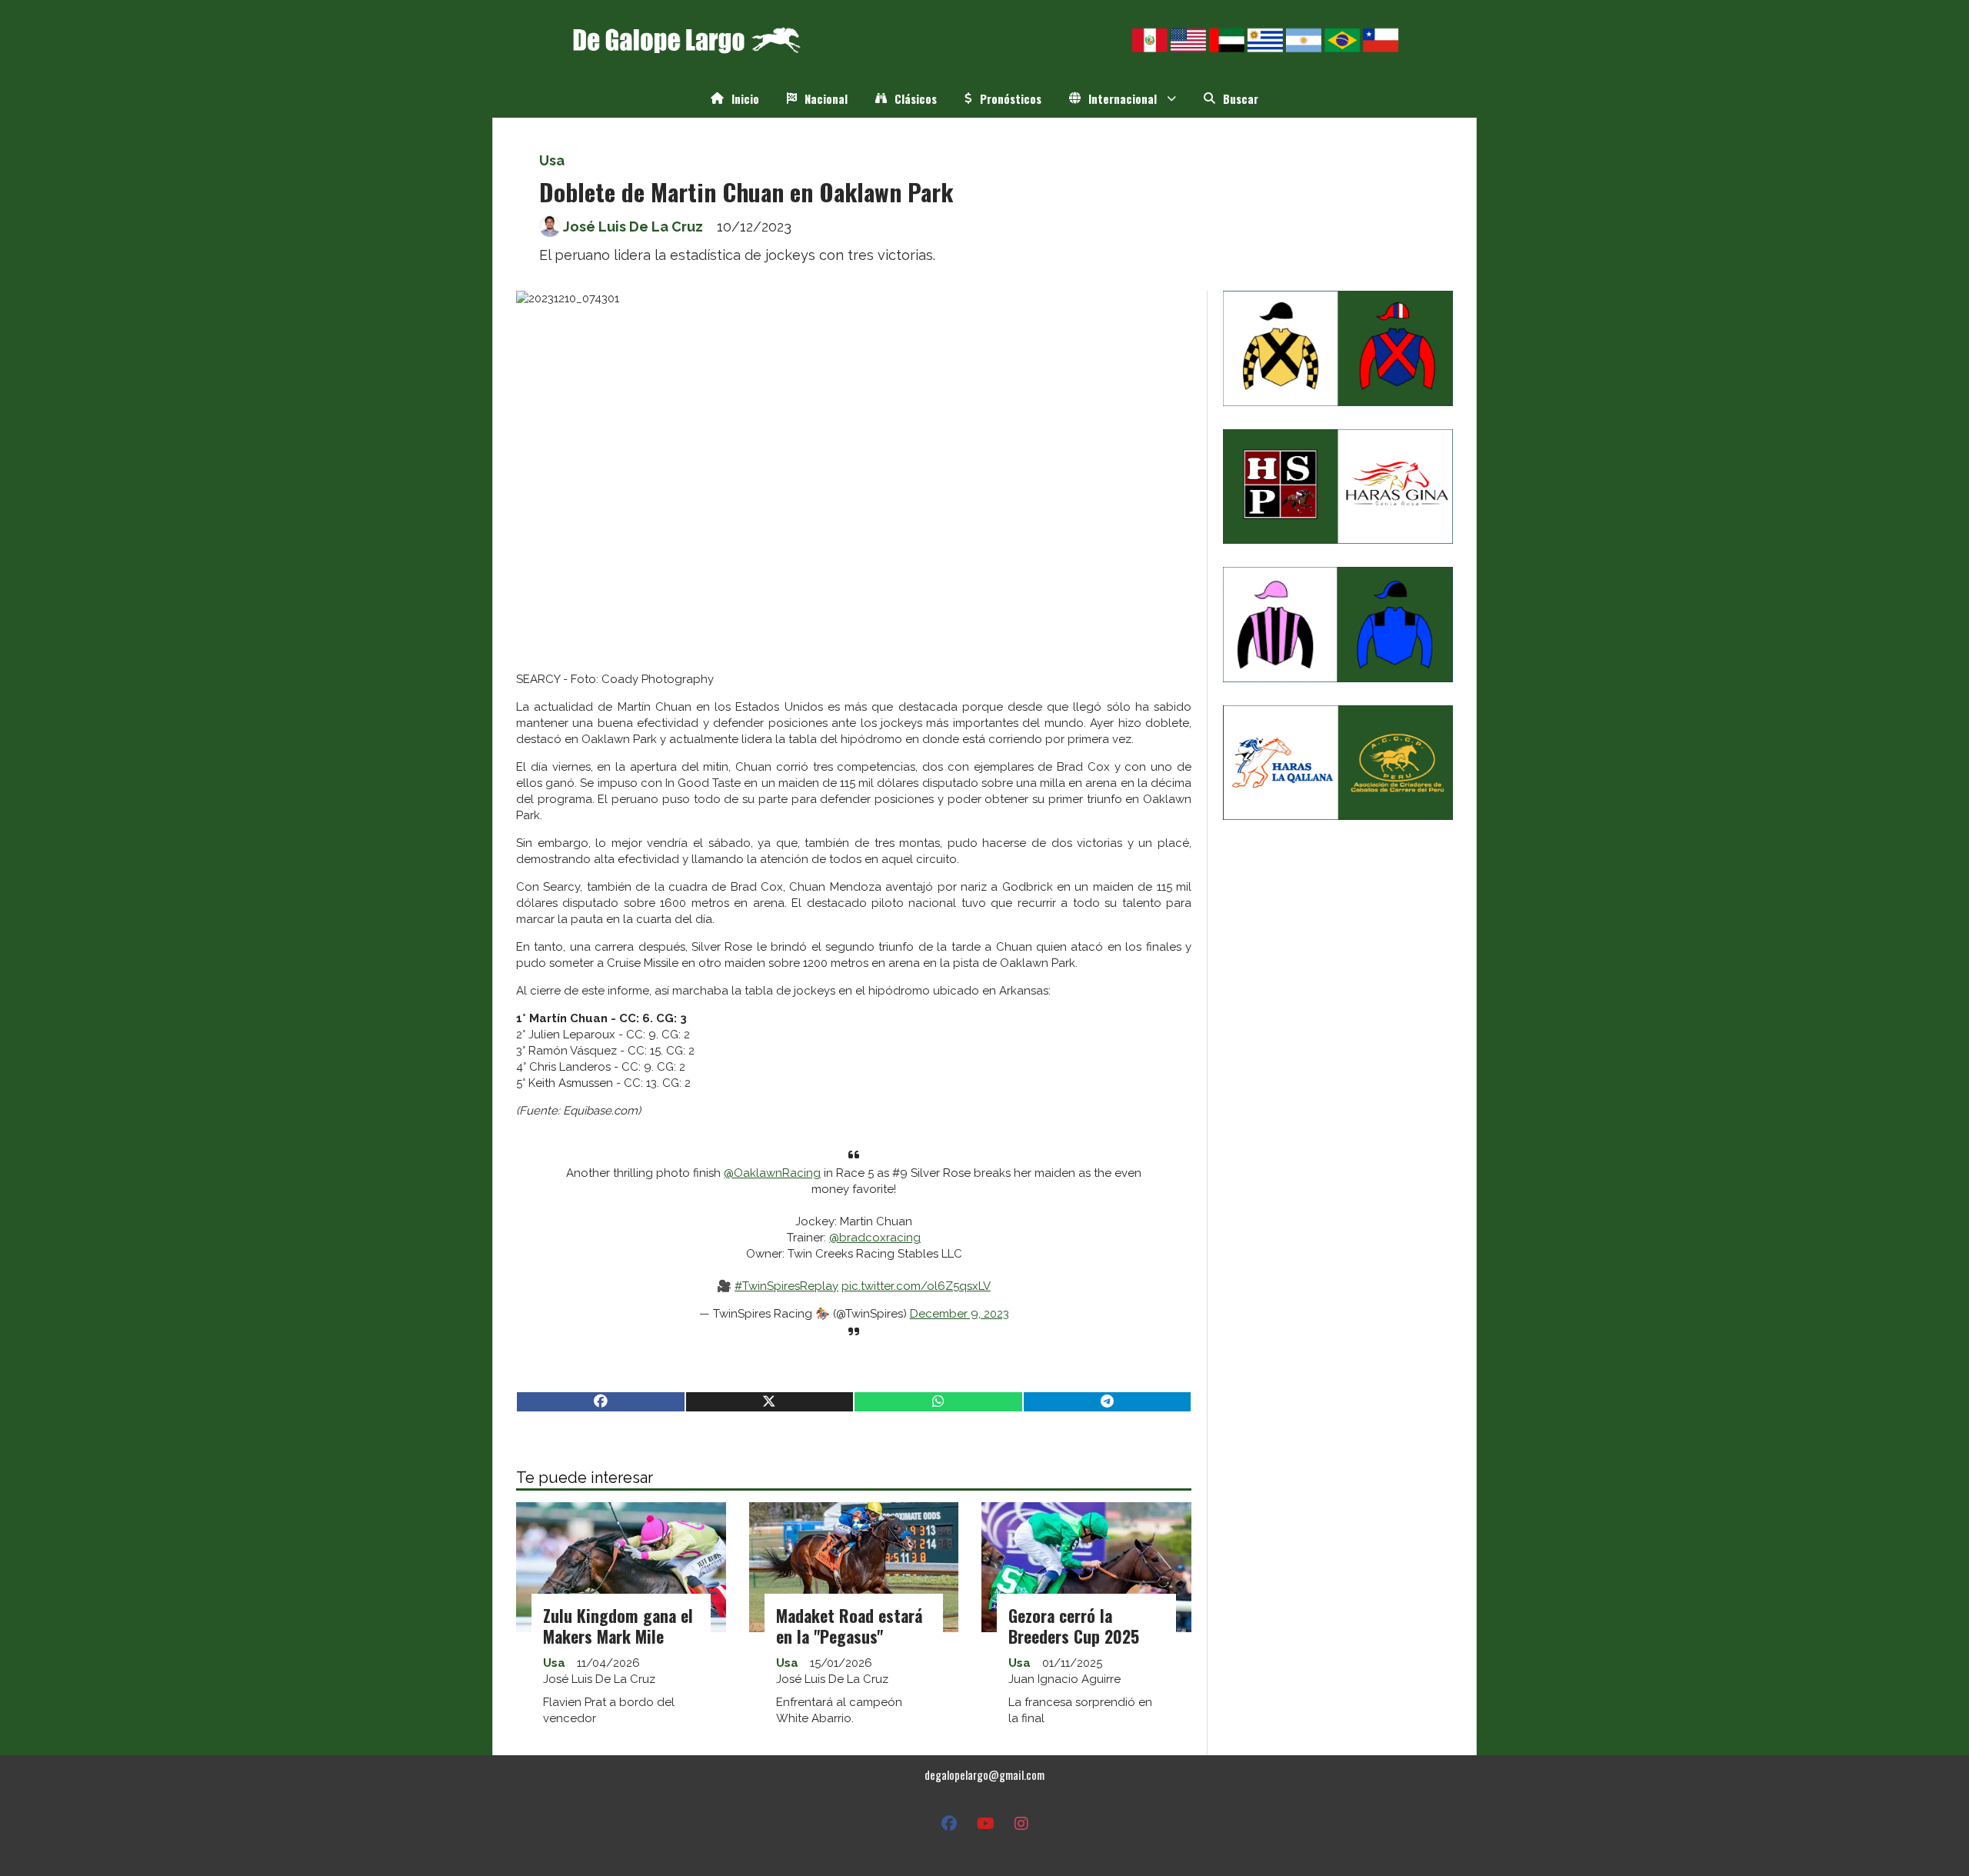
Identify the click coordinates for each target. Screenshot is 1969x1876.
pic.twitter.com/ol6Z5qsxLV (916, 1286)
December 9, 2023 (960, 1314)
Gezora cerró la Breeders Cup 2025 (1074, 1626)
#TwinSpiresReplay (786, 1286)
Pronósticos (1011, 98)
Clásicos (916, 98)
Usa (552, 160)
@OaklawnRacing (772, 1173)
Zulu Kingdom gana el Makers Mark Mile (618, 1626)
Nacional (826, 98)
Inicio (745, 98)
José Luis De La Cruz (633, 227)
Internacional (1123, 98)
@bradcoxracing (875, 1238)
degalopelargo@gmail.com (984, 1774)
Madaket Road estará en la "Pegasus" (849, 1626)
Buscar (1241, 98)
